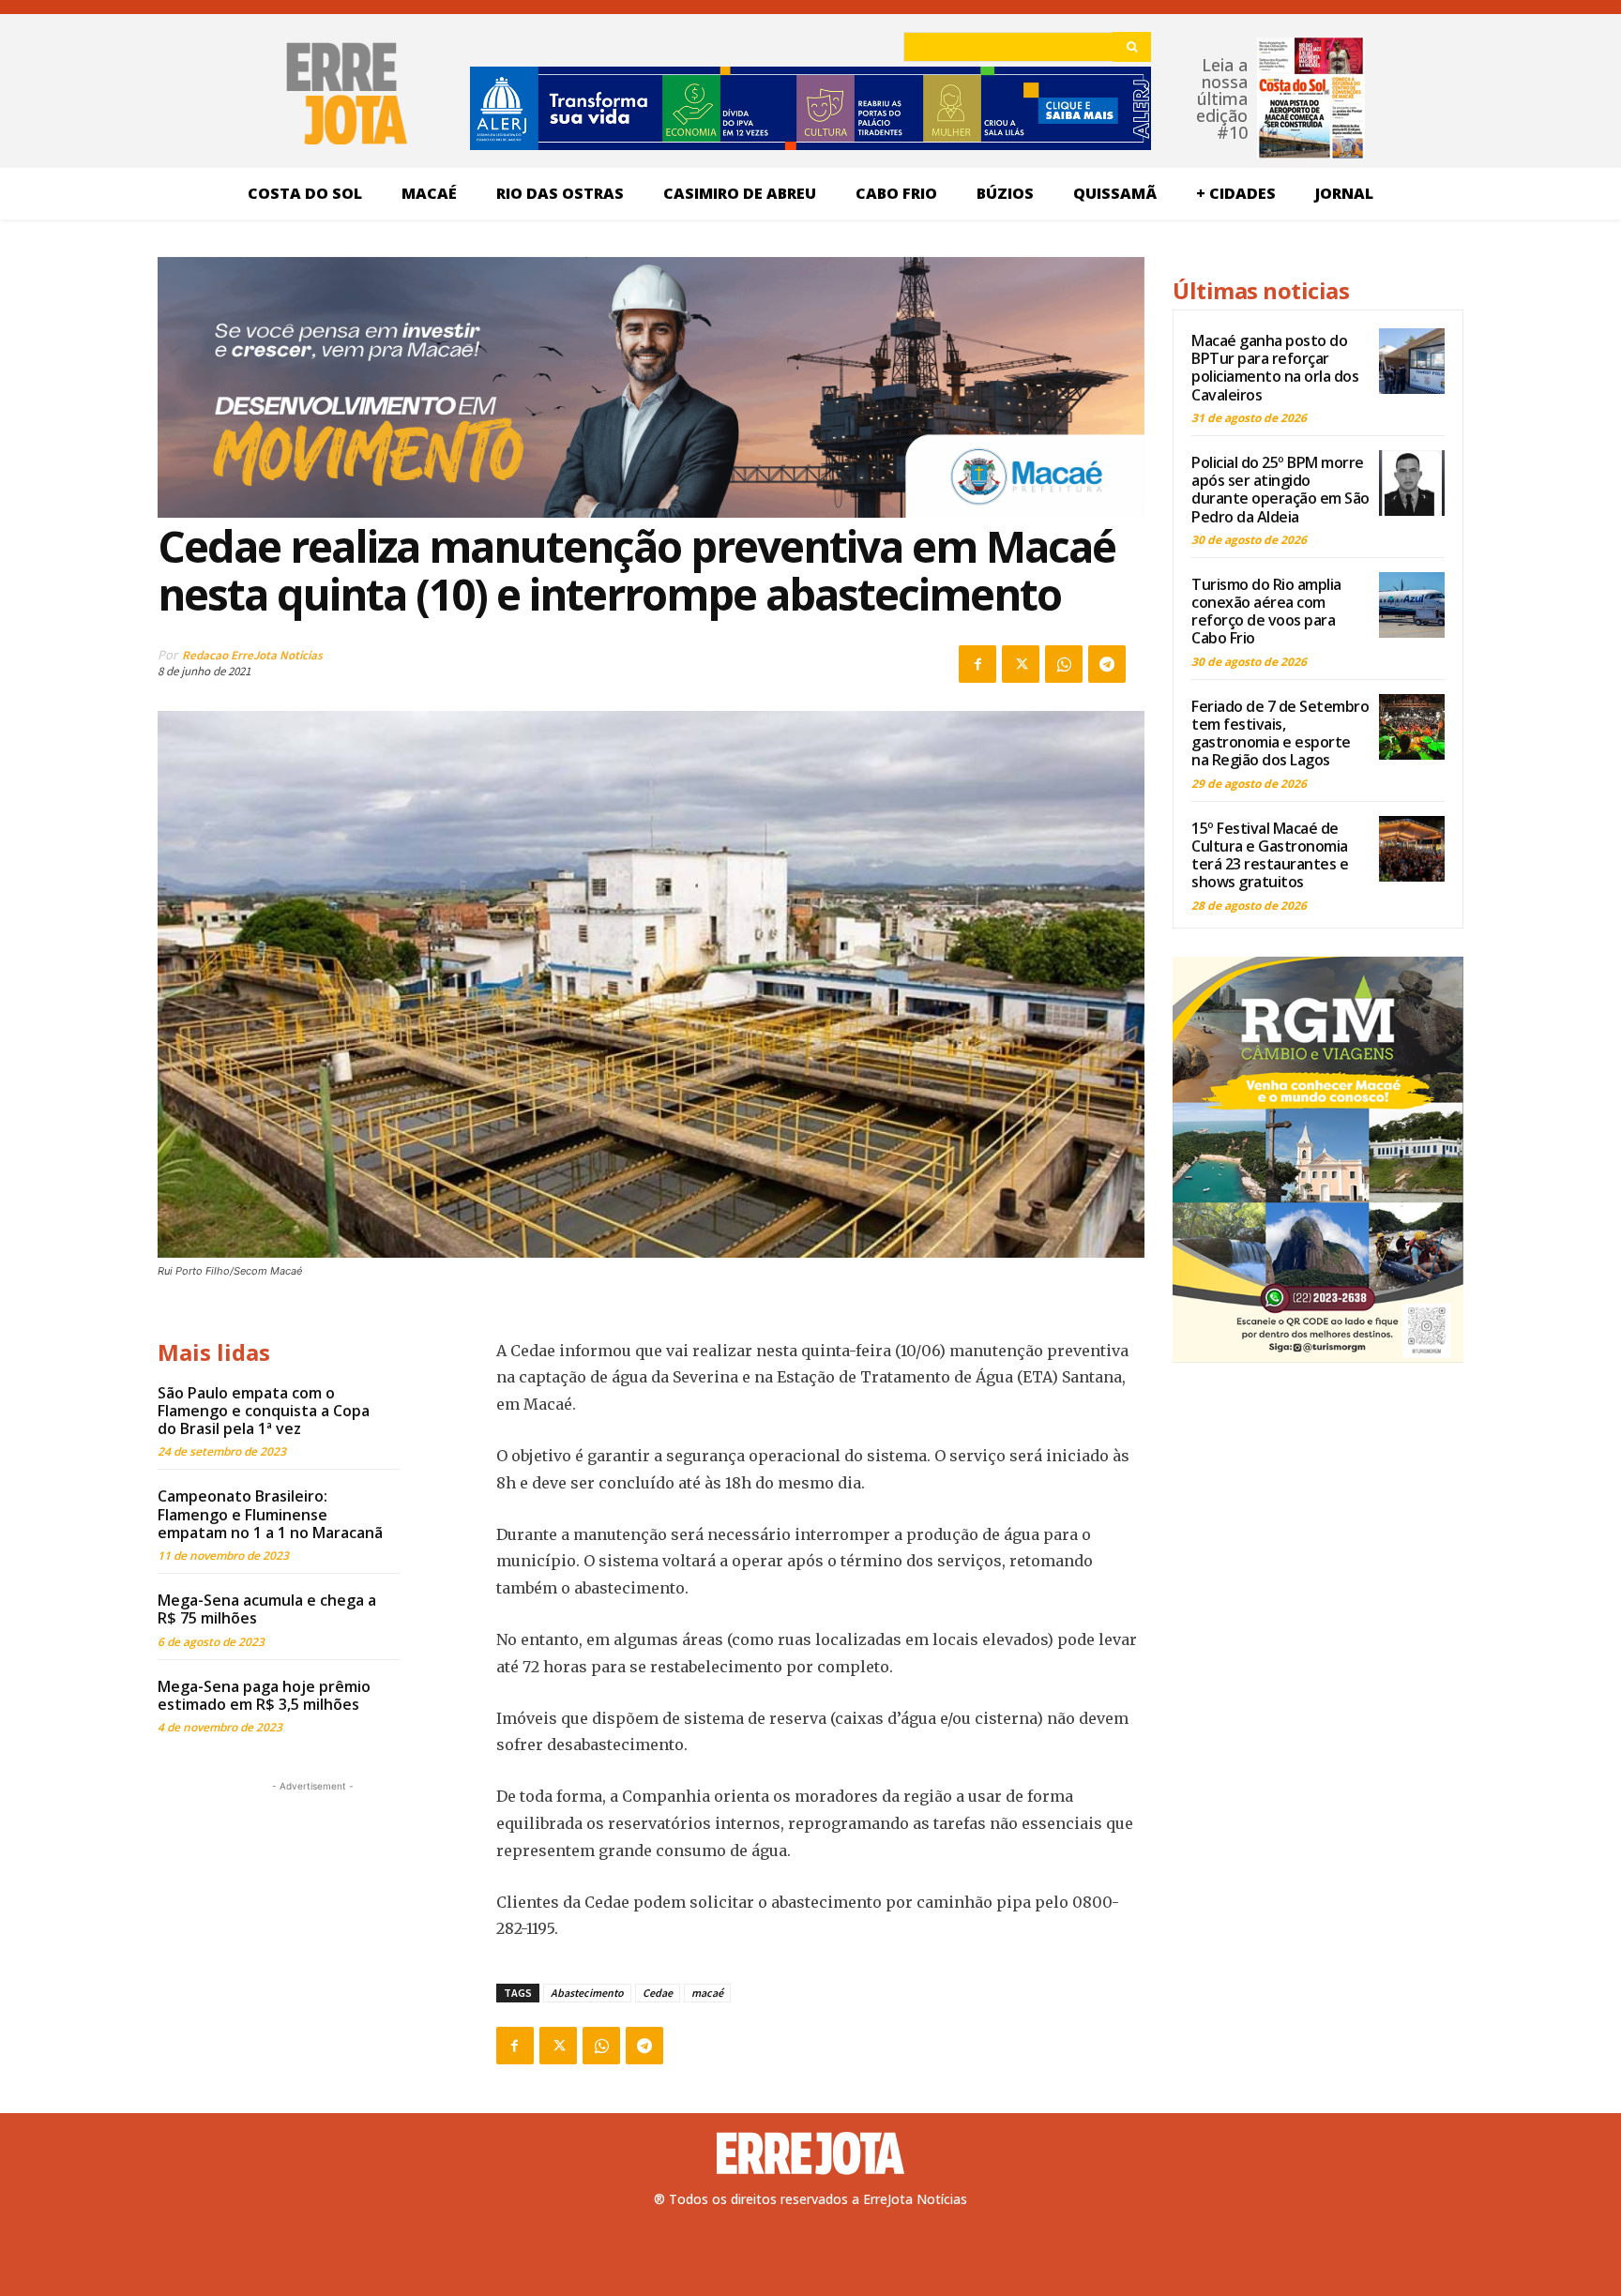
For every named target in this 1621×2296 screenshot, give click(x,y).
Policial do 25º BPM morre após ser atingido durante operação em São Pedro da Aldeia (1280, 490)
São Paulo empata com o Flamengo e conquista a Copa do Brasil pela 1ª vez (264, 1411)
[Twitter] (1021, 664)
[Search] (1132, 47)
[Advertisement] (312, 1913)
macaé (707, 1993)
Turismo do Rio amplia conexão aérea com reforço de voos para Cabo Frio (1266, 612)
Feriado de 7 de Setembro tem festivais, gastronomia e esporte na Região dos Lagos (1280, 733)
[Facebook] (977, 664)
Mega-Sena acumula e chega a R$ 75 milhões (267, 1609)
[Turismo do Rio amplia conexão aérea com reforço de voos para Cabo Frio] (1412, 605)
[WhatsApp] (1064, 664)
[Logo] (810, 2153)
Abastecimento (587, 1993)
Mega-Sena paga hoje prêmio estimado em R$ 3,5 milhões (264, 1695)
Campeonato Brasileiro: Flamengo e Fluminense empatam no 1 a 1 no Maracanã (270, 1514)
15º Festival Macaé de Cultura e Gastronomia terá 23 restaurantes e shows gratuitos (1270, 855)
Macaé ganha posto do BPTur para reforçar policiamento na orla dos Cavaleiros (1275, 368)
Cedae (658, 1993)
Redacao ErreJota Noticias (252, 655)
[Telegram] (1107, 664)
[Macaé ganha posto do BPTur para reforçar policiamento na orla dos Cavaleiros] (1412, 361)
